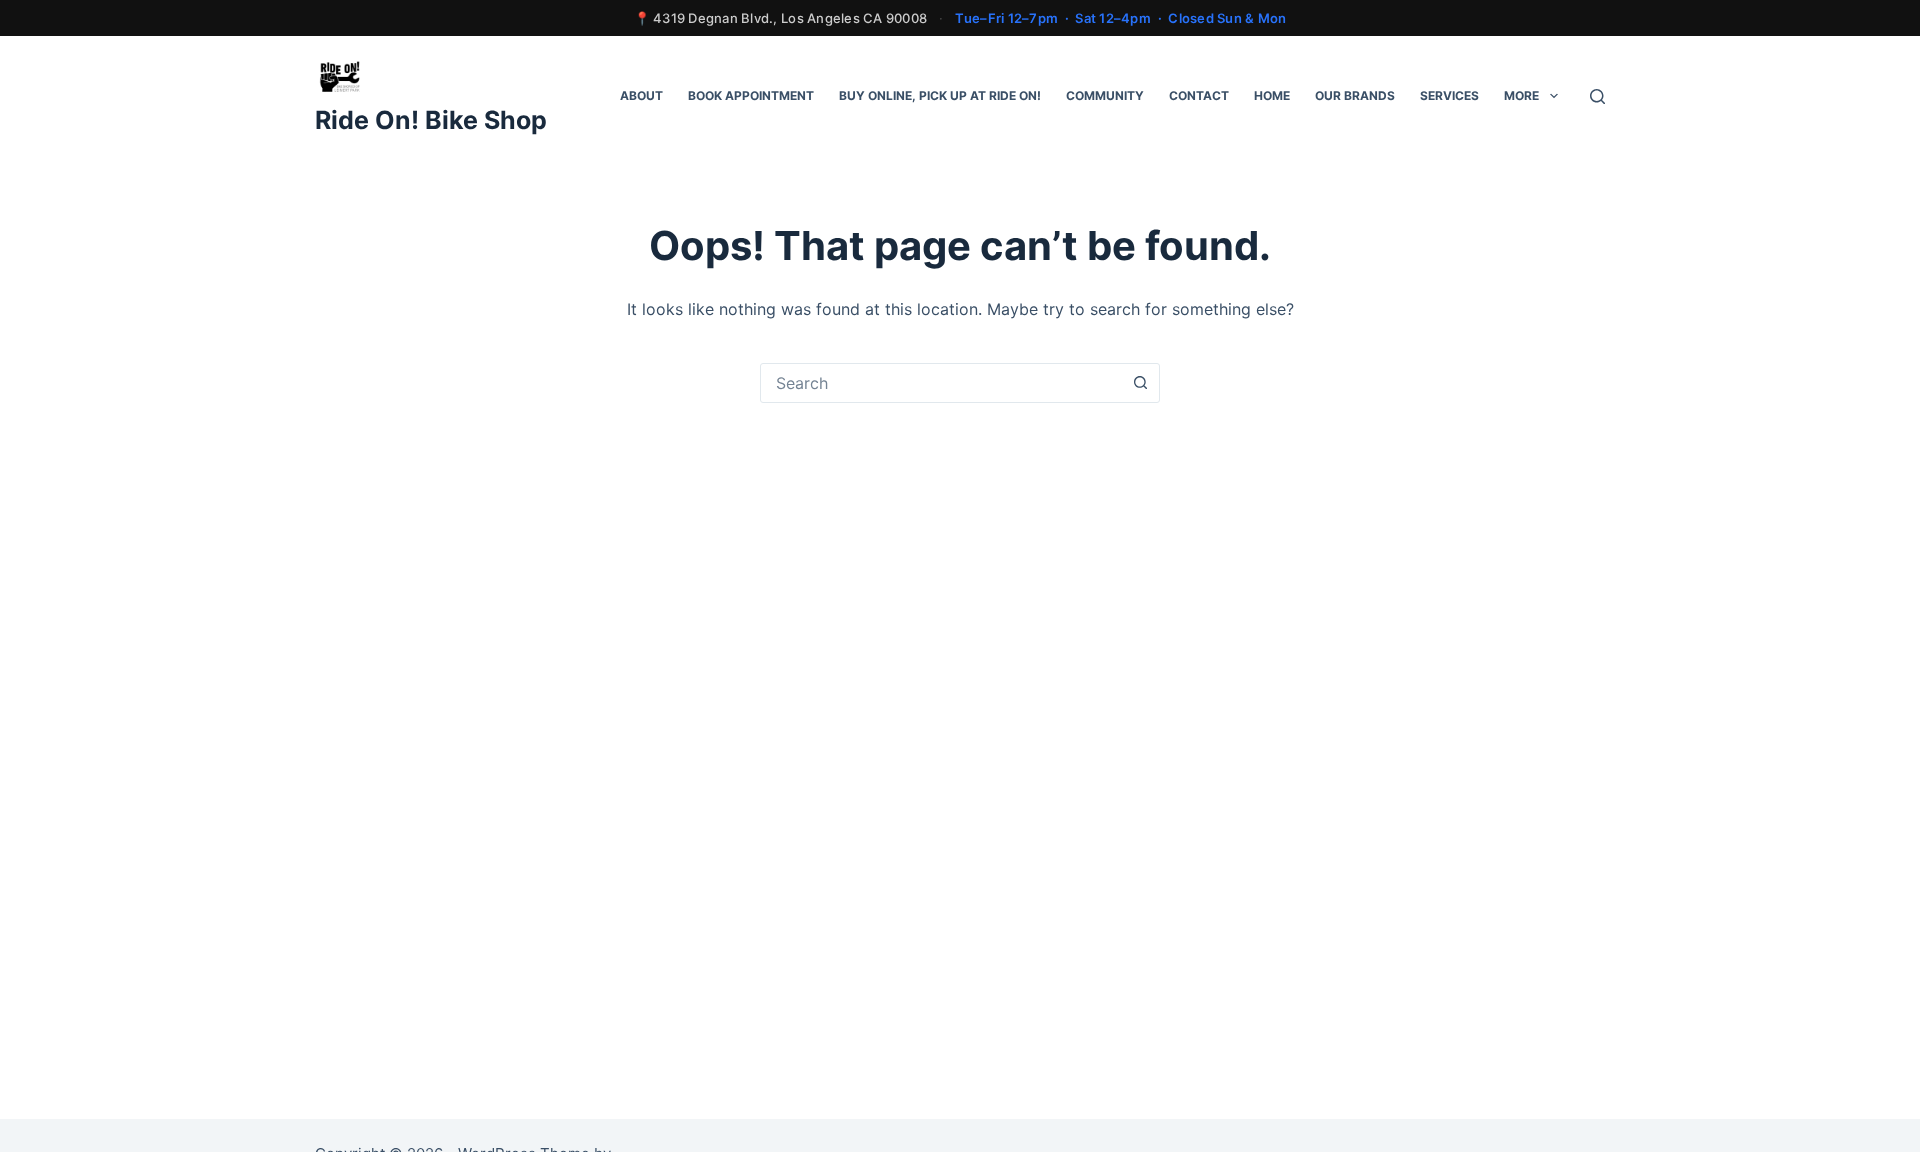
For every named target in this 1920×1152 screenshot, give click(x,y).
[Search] (1597, 96)
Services (1449, 95)
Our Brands (1355, 95)
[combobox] (941, 383)
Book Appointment (751, 95)
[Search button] (1140, 383)
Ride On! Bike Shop (431, 120)
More (1521, 95)
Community (1105, 95)
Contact (1199, 95)
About (641, 95)
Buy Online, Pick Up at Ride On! (940, 95)
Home (1272, 95)
